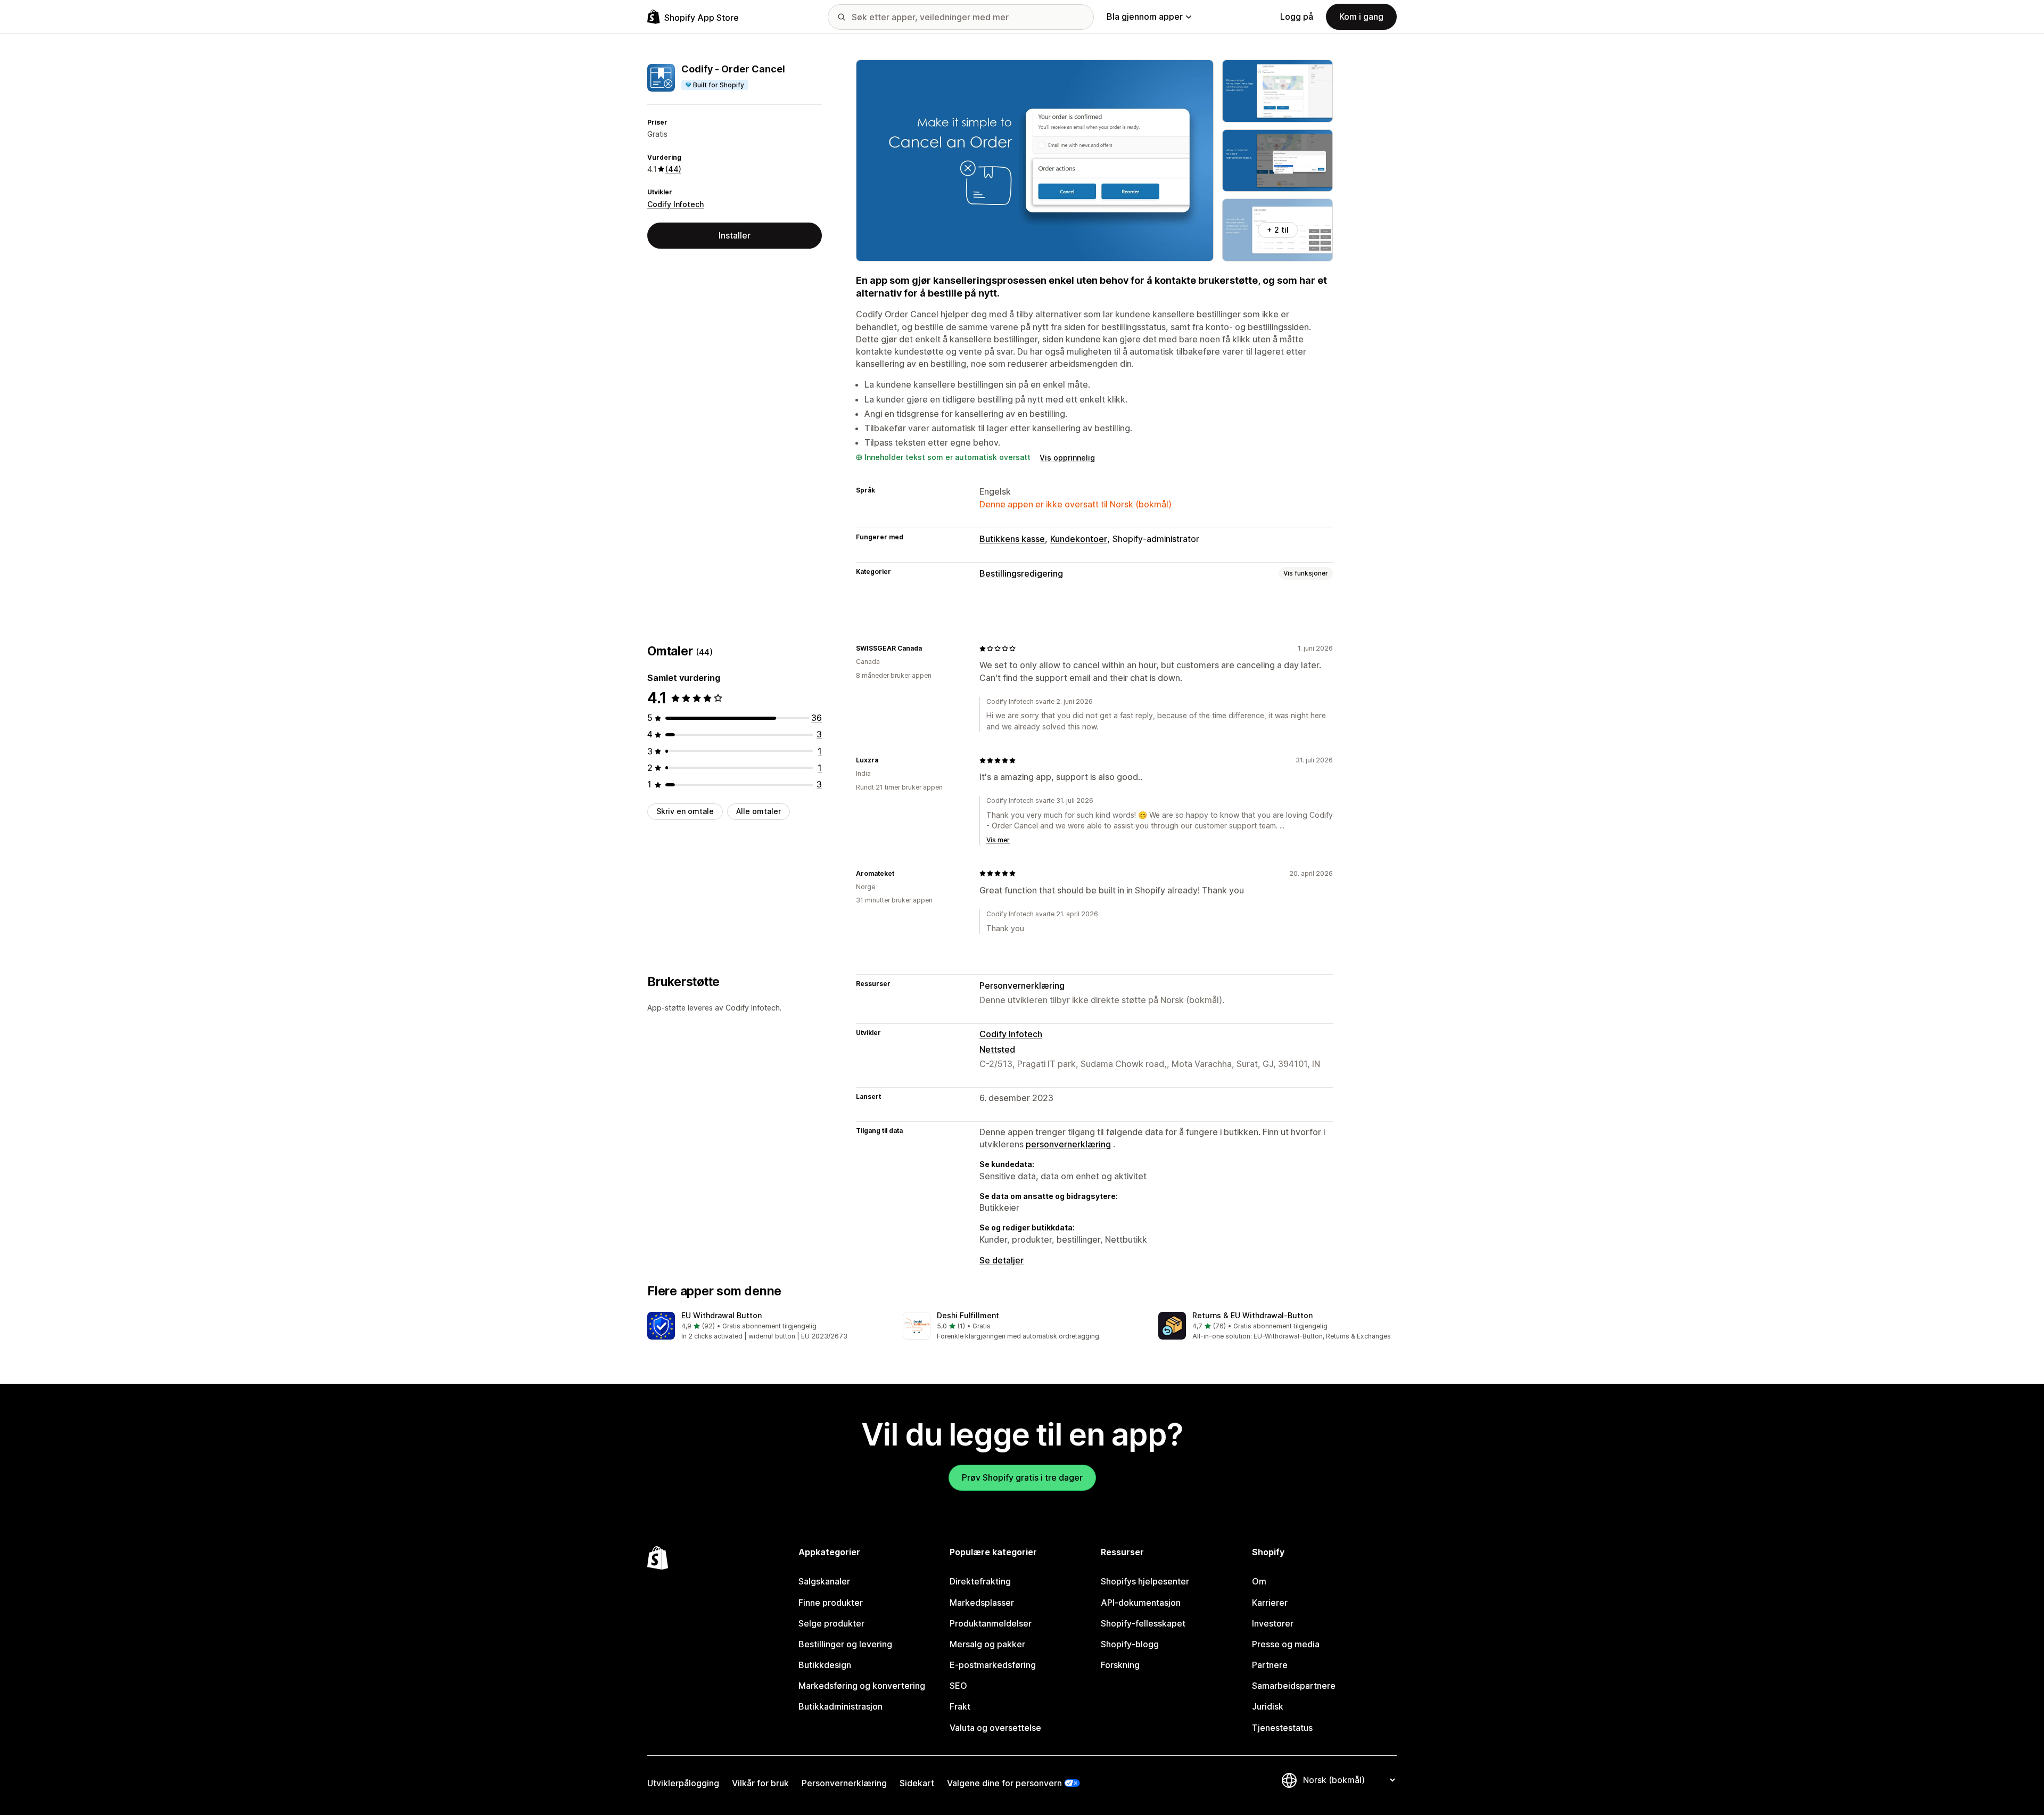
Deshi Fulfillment (968, 1315)
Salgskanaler (824, 1581)
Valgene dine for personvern (1004, 1783)
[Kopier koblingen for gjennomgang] (928, 648)
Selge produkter (831, 1623)
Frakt (960, 1706)
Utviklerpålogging (683, 1783)
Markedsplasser (982, 1603)
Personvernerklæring (1022, 985)
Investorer (1273, 1623)
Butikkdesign (825, 1665)
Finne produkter (831, 1603)
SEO (958, 1686)
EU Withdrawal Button (722, 1315)
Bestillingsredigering (1021, 573)
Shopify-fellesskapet (1143, 1623)
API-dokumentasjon (1141, 1603)
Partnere (1270, 1665)
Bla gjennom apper (1145, 17)
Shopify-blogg (1130, 1644)
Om (1259, 1581)
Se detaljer (1002, 1260)
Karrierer (1270, 1603)
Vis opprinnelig (1067, 458)
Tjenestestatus (1282, 1728)
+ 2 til (1278, 230)
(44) (673, 169)
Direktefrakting (980, 1581)
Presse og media (1286, 1644)
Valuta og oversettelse (995, 1728)
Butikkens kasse (1012, 539)
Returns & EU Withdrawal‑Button (1252, 1315)
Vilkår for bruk (760, 1783)
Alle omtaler (759, 811)
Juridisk (1268, 1706)
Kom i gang (1361, 17)
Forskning (1120, 1665)
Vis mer (998, 840)
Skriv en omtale (685, 811)
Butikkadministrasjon (840, 1706)
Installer (735, 235)
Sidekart (917, 1783)
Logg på (1297, 17)
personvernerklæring (1068, 1144)
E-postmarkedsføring (993, 1665)
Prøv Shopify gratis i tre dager (1022, 1477)
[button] (767, 1327)
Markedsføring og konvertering (862, 1686)
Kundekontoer (1079, 539)
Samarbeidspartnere (1294, 1686)
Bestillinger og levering (845, 1644)
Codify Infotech (675, 204)
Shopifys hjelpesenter (1145, 1581)
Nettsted (997, 1049)
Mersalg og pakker (987, 1644)
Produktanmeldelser (991, 1623)
